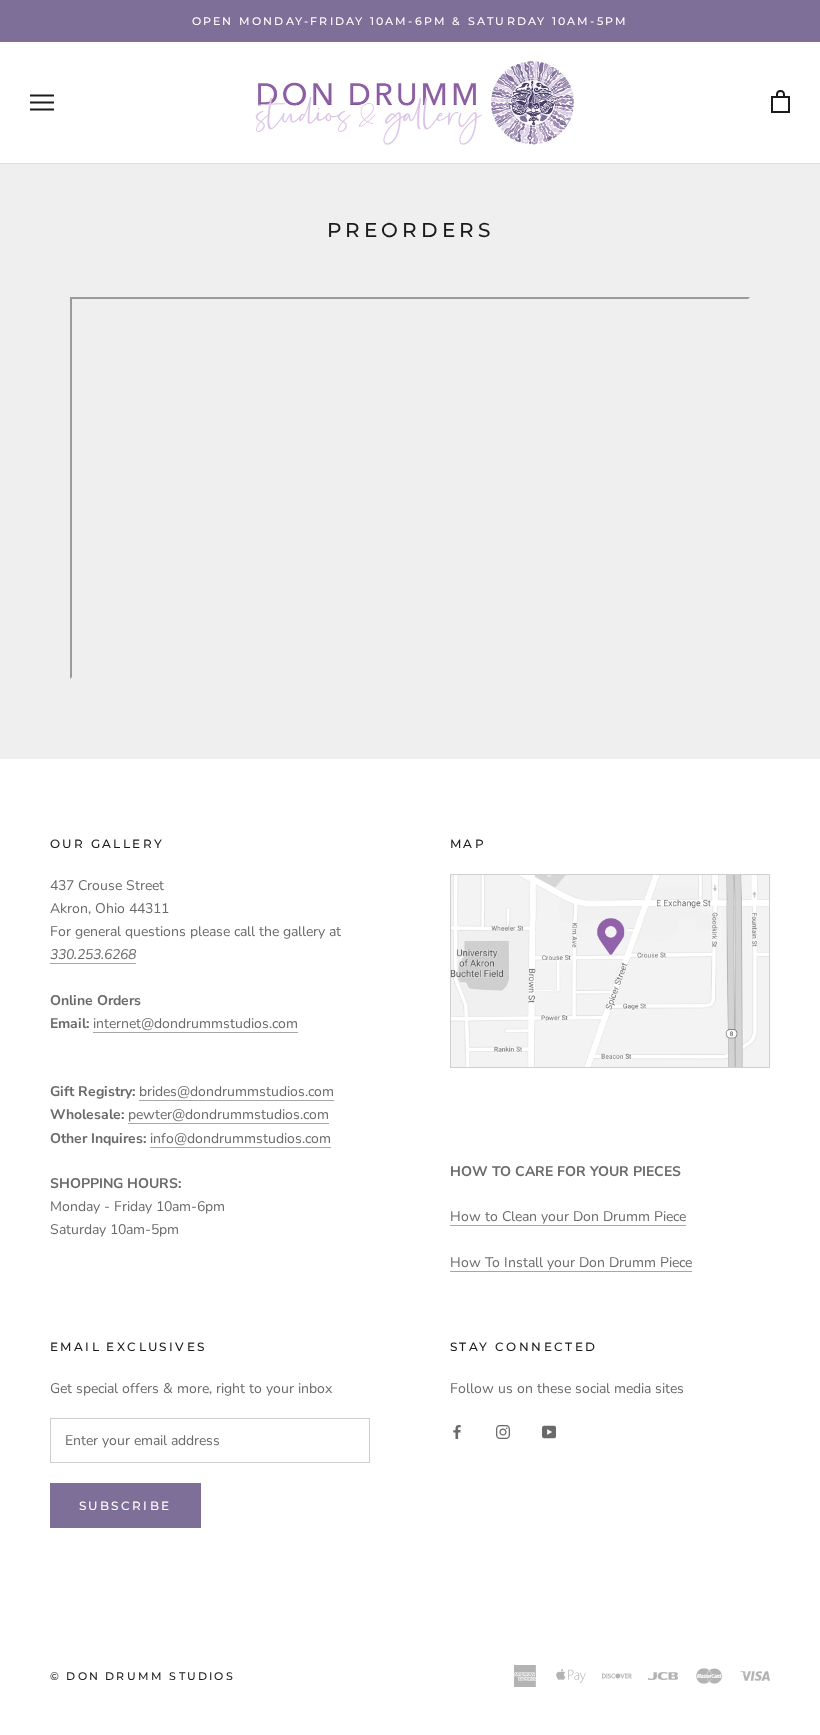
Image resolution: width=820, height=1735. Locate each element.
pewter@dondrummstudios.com (228, 1114)
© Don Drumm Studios (142, 1676)
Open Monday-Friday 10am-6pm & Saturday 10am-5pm (410, 21)
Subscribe (125, 1505)
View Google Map (610, 971)
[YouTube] (549, 1431)
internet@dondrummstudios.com (195, 1023)
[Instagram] (503, 1431)
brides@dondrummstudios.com (236, 1091)
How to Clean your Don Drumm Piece (568, 1216)
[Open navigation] (42, 102)
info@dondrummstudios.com (240, 1138)
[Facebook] (457, 1431)
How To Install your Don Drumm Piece (571, 1262)
